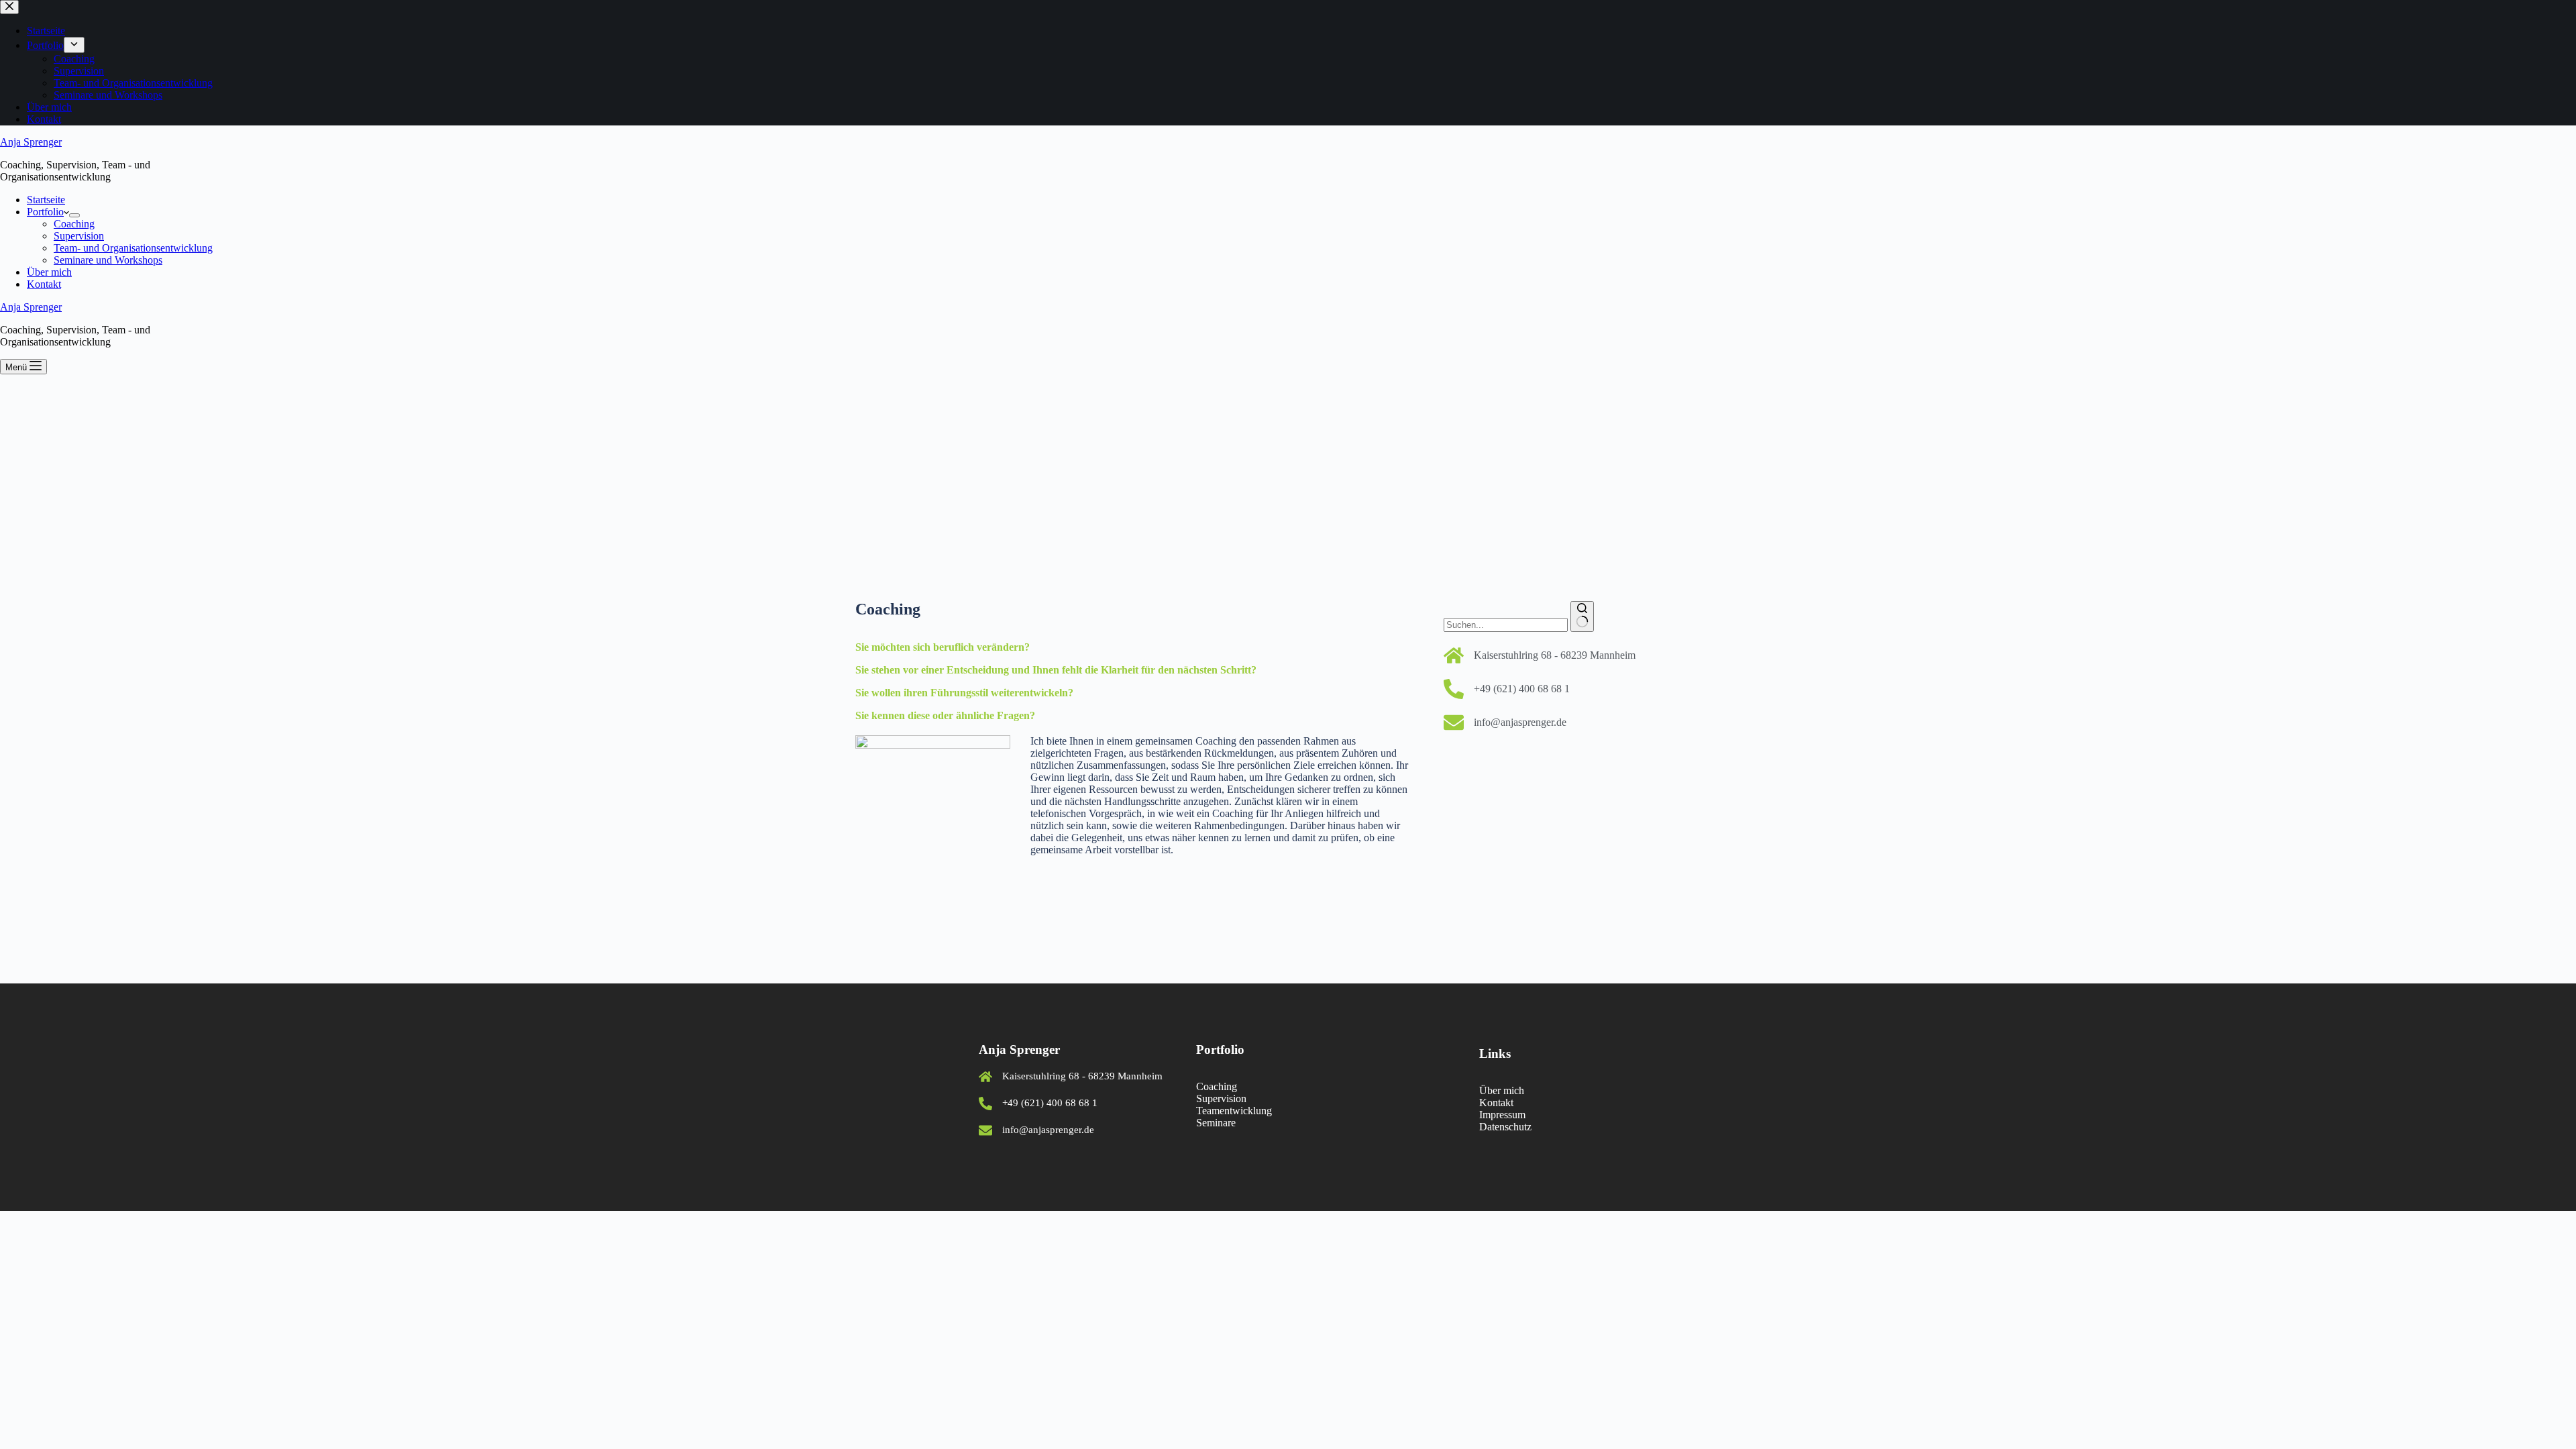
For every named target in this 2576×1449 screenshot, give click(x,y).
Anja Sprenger (31, 142)
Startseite (46, 200)
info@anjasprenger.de (1520, 722)
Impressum (1502, 1115)
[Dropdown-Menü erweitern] (74, 215)
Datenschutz (1505, 1127)
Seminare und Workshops (108, 260)
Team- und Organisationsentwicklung (133, 248)
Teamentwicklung (1234, 1111)
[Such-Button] (1582, 616)
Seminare (1216, 1123)
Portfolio (45, 212)
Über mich (49, 272)
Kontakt (44, 284)
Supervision (79, 236)
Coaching (74, 224)
